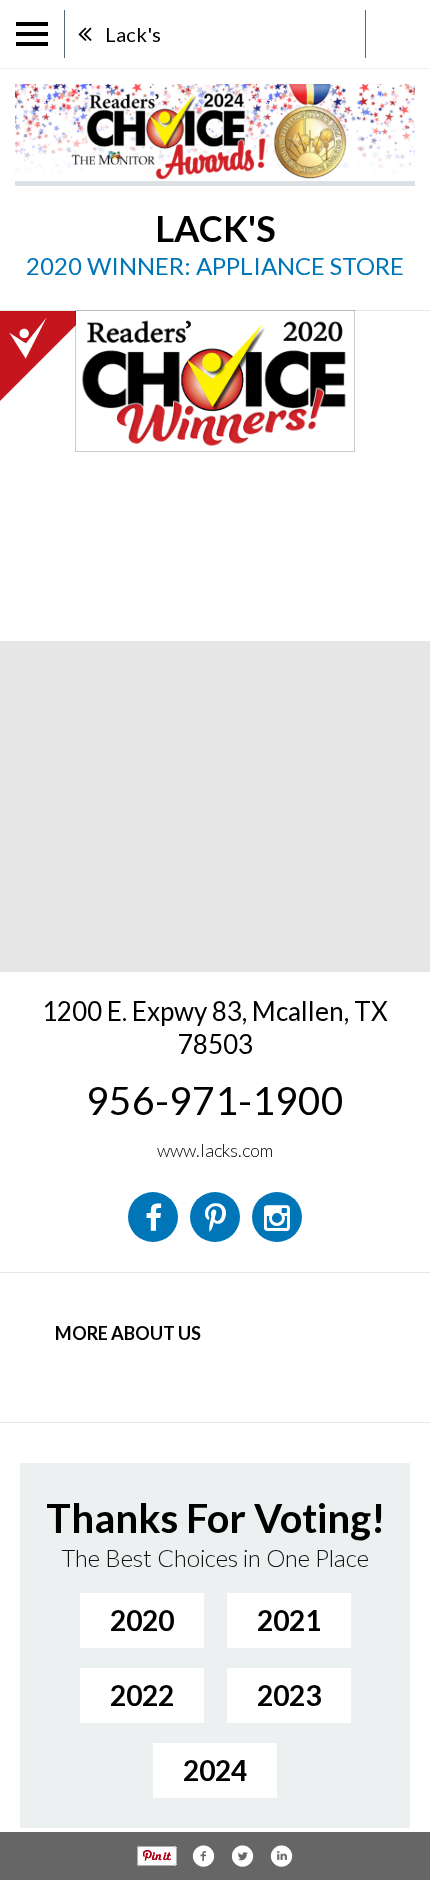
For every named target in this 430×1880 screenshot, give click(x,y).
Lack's (133, 34)
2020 (142, 1620)
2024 (215, 1770)
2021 (289, 1620)
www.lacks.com (215, 1150)
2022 (142, 1695)
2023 (289, 1695)
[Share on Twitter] (242, 1856)
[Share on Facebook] (203, 1856)
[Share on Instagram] (281, 1856)
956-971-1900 (215, 1100)
